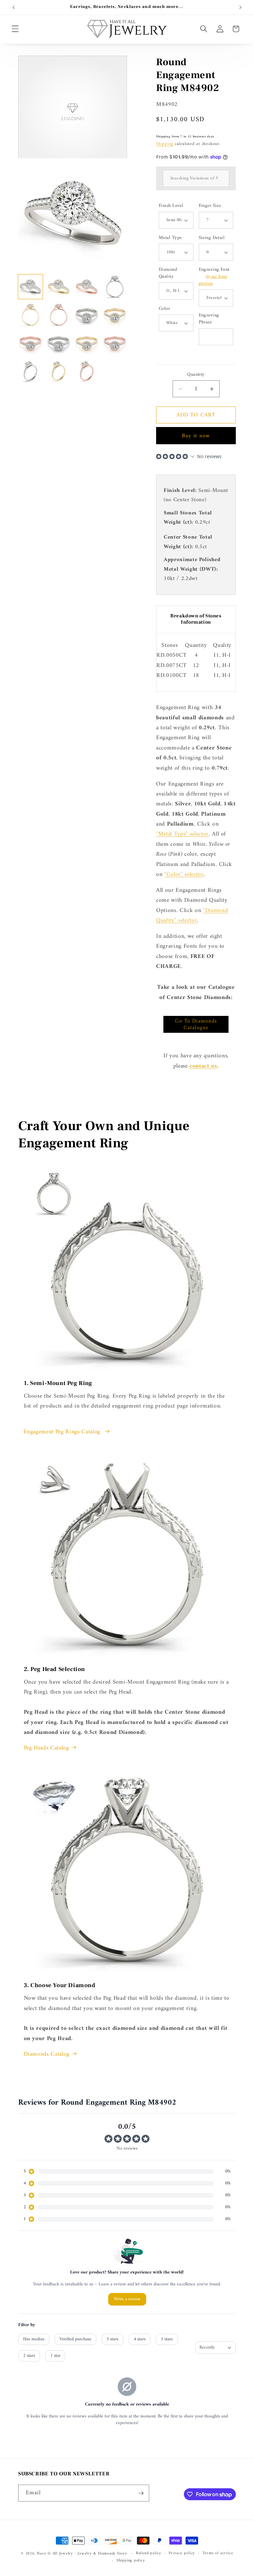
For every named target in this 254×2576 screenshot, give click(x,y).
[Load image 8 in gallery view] (115, 315)
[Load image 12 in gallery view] (115, 343)
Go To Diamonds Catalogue (196, 1024)
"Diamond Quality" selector (192, 915)
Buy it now (196, 436)
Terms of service (218, 2553)
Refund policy (149, 2553)
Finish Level (171, 206)
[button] (15, 29)
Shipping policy (131, 2561)
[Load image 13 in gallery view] (30, 371)
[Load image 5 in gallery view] (30, 315)
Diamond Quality (168, 273)
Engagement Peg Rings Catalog (63, 1432)
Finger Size (210, 206)
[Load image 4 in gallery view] (115, 287)
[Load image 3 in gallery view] (87, 287)
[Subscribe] (141, 2493)
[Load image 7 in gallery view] (87, 315)
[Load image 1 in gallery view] (30, 287)
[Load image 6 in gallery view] (59, 315)
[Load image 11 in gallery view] (87, 343)
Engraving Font (214, 277)
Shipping (165, 144)
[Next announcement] (240, 7)
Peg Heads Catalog (46, 1748)
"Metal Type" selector (182, 834)
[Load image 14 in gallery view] (59, 371)
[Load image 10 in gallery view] (59, 343)
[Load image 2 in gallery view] (59, 287)
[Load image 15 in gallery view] (87, 371)
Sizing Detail (212, 238)
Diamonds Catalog (47, 2054)
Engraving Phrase (209, 319)
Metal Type (170, 238)
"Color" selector (184, 874)
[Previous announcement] (14, 7)
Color (164, 309)
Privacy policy (182, 2553)
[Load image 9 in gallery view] (30, 343)
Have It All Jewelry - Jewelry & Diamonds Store (82, 2553)
